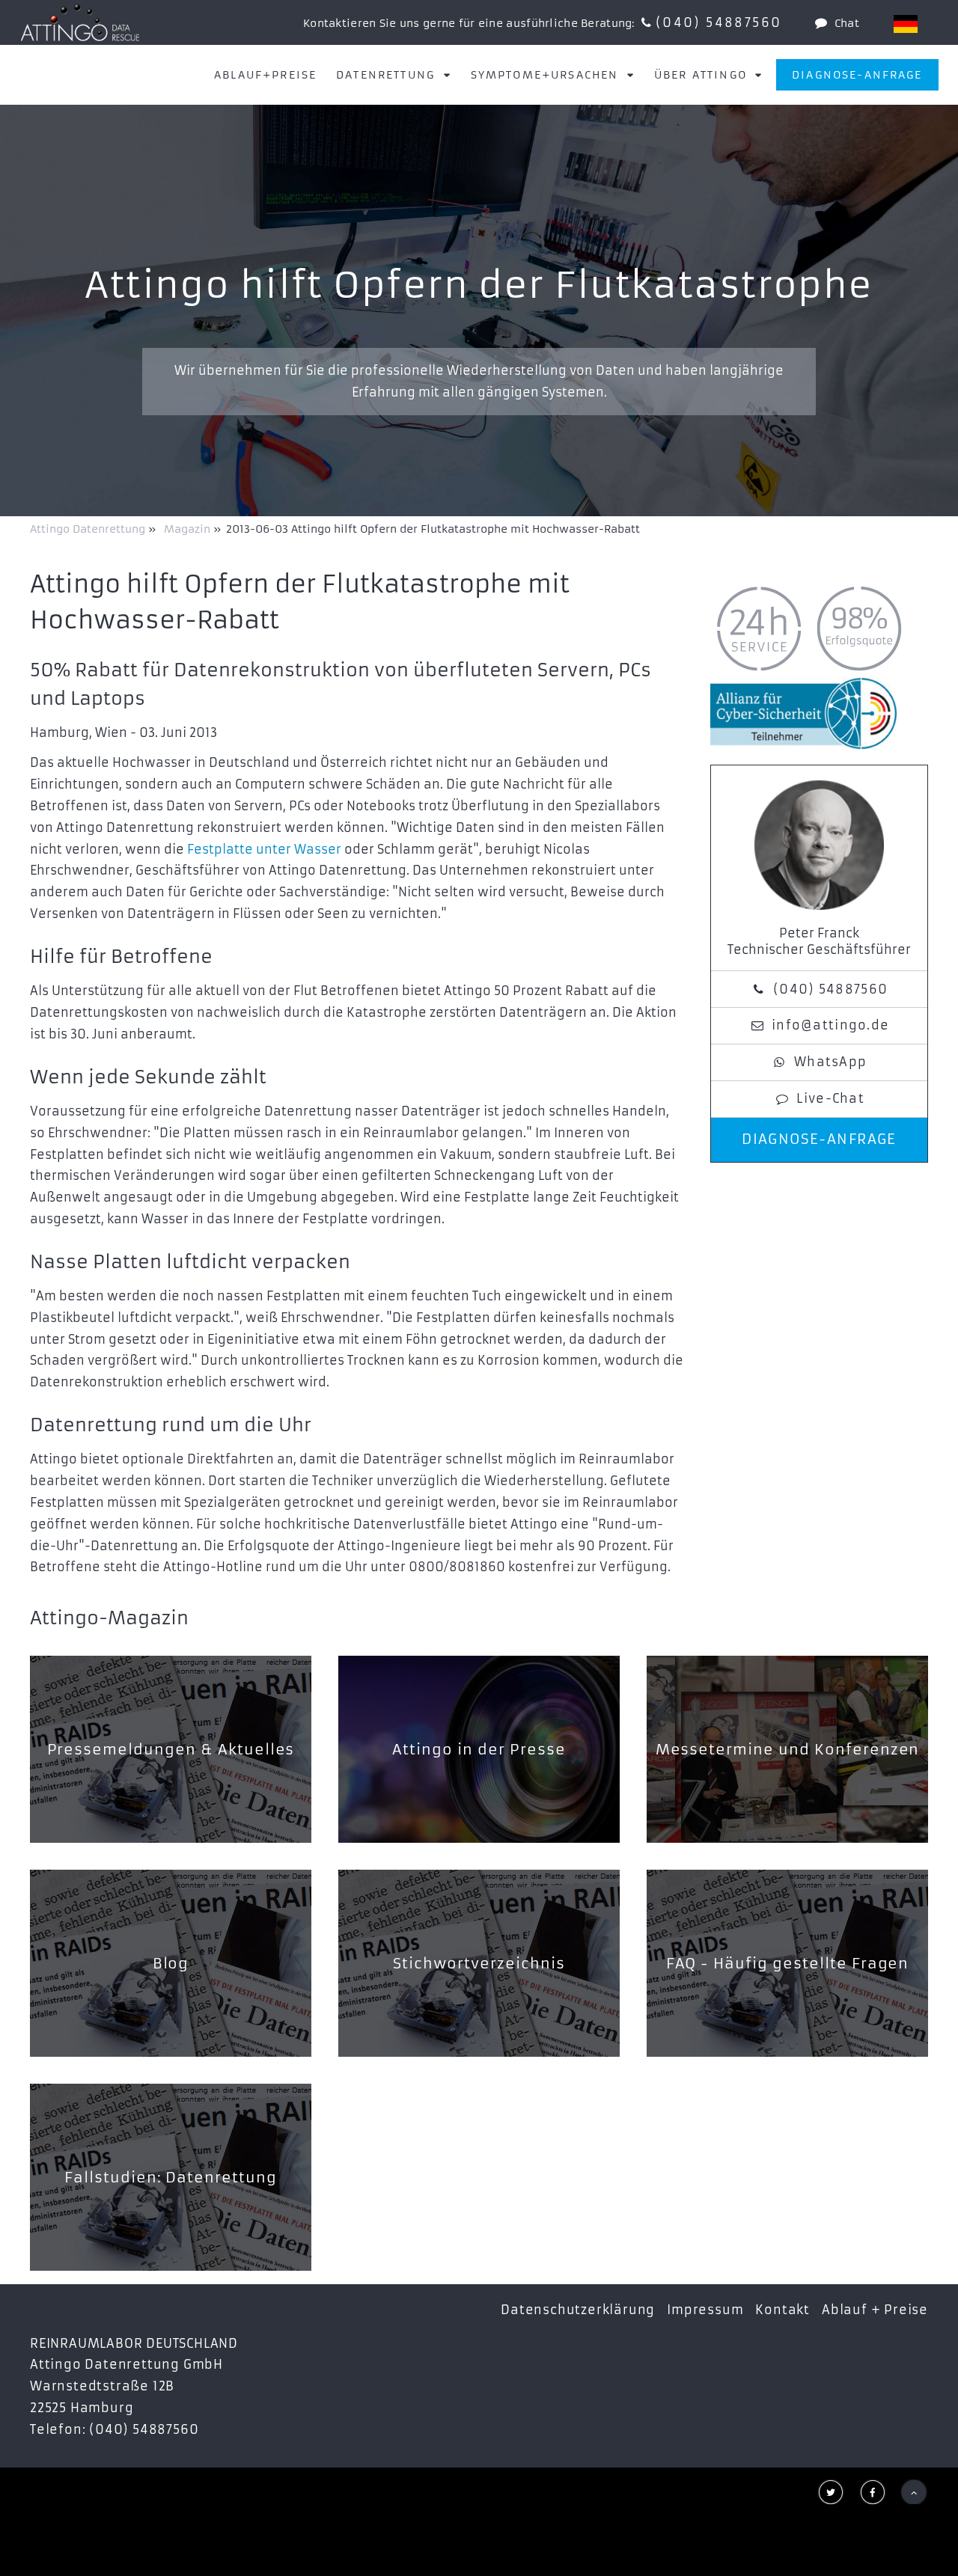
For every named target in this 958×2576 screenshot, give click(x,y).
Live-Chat (830, 1098)
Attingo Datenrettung (89, 529)
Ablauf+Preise (265, 75)
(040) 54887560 (719, 22)
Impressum (705, 2310)
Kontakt (782, 2310)
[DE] (906, 24)
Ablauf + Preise (875, 2310)
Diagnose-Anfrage (857, 75)
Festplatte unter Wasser (264, 849)
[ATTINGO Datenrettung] (80, 22)
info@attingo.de (830, 1025)
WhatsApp (830, 1062)
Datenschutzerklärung (578, 2310)
